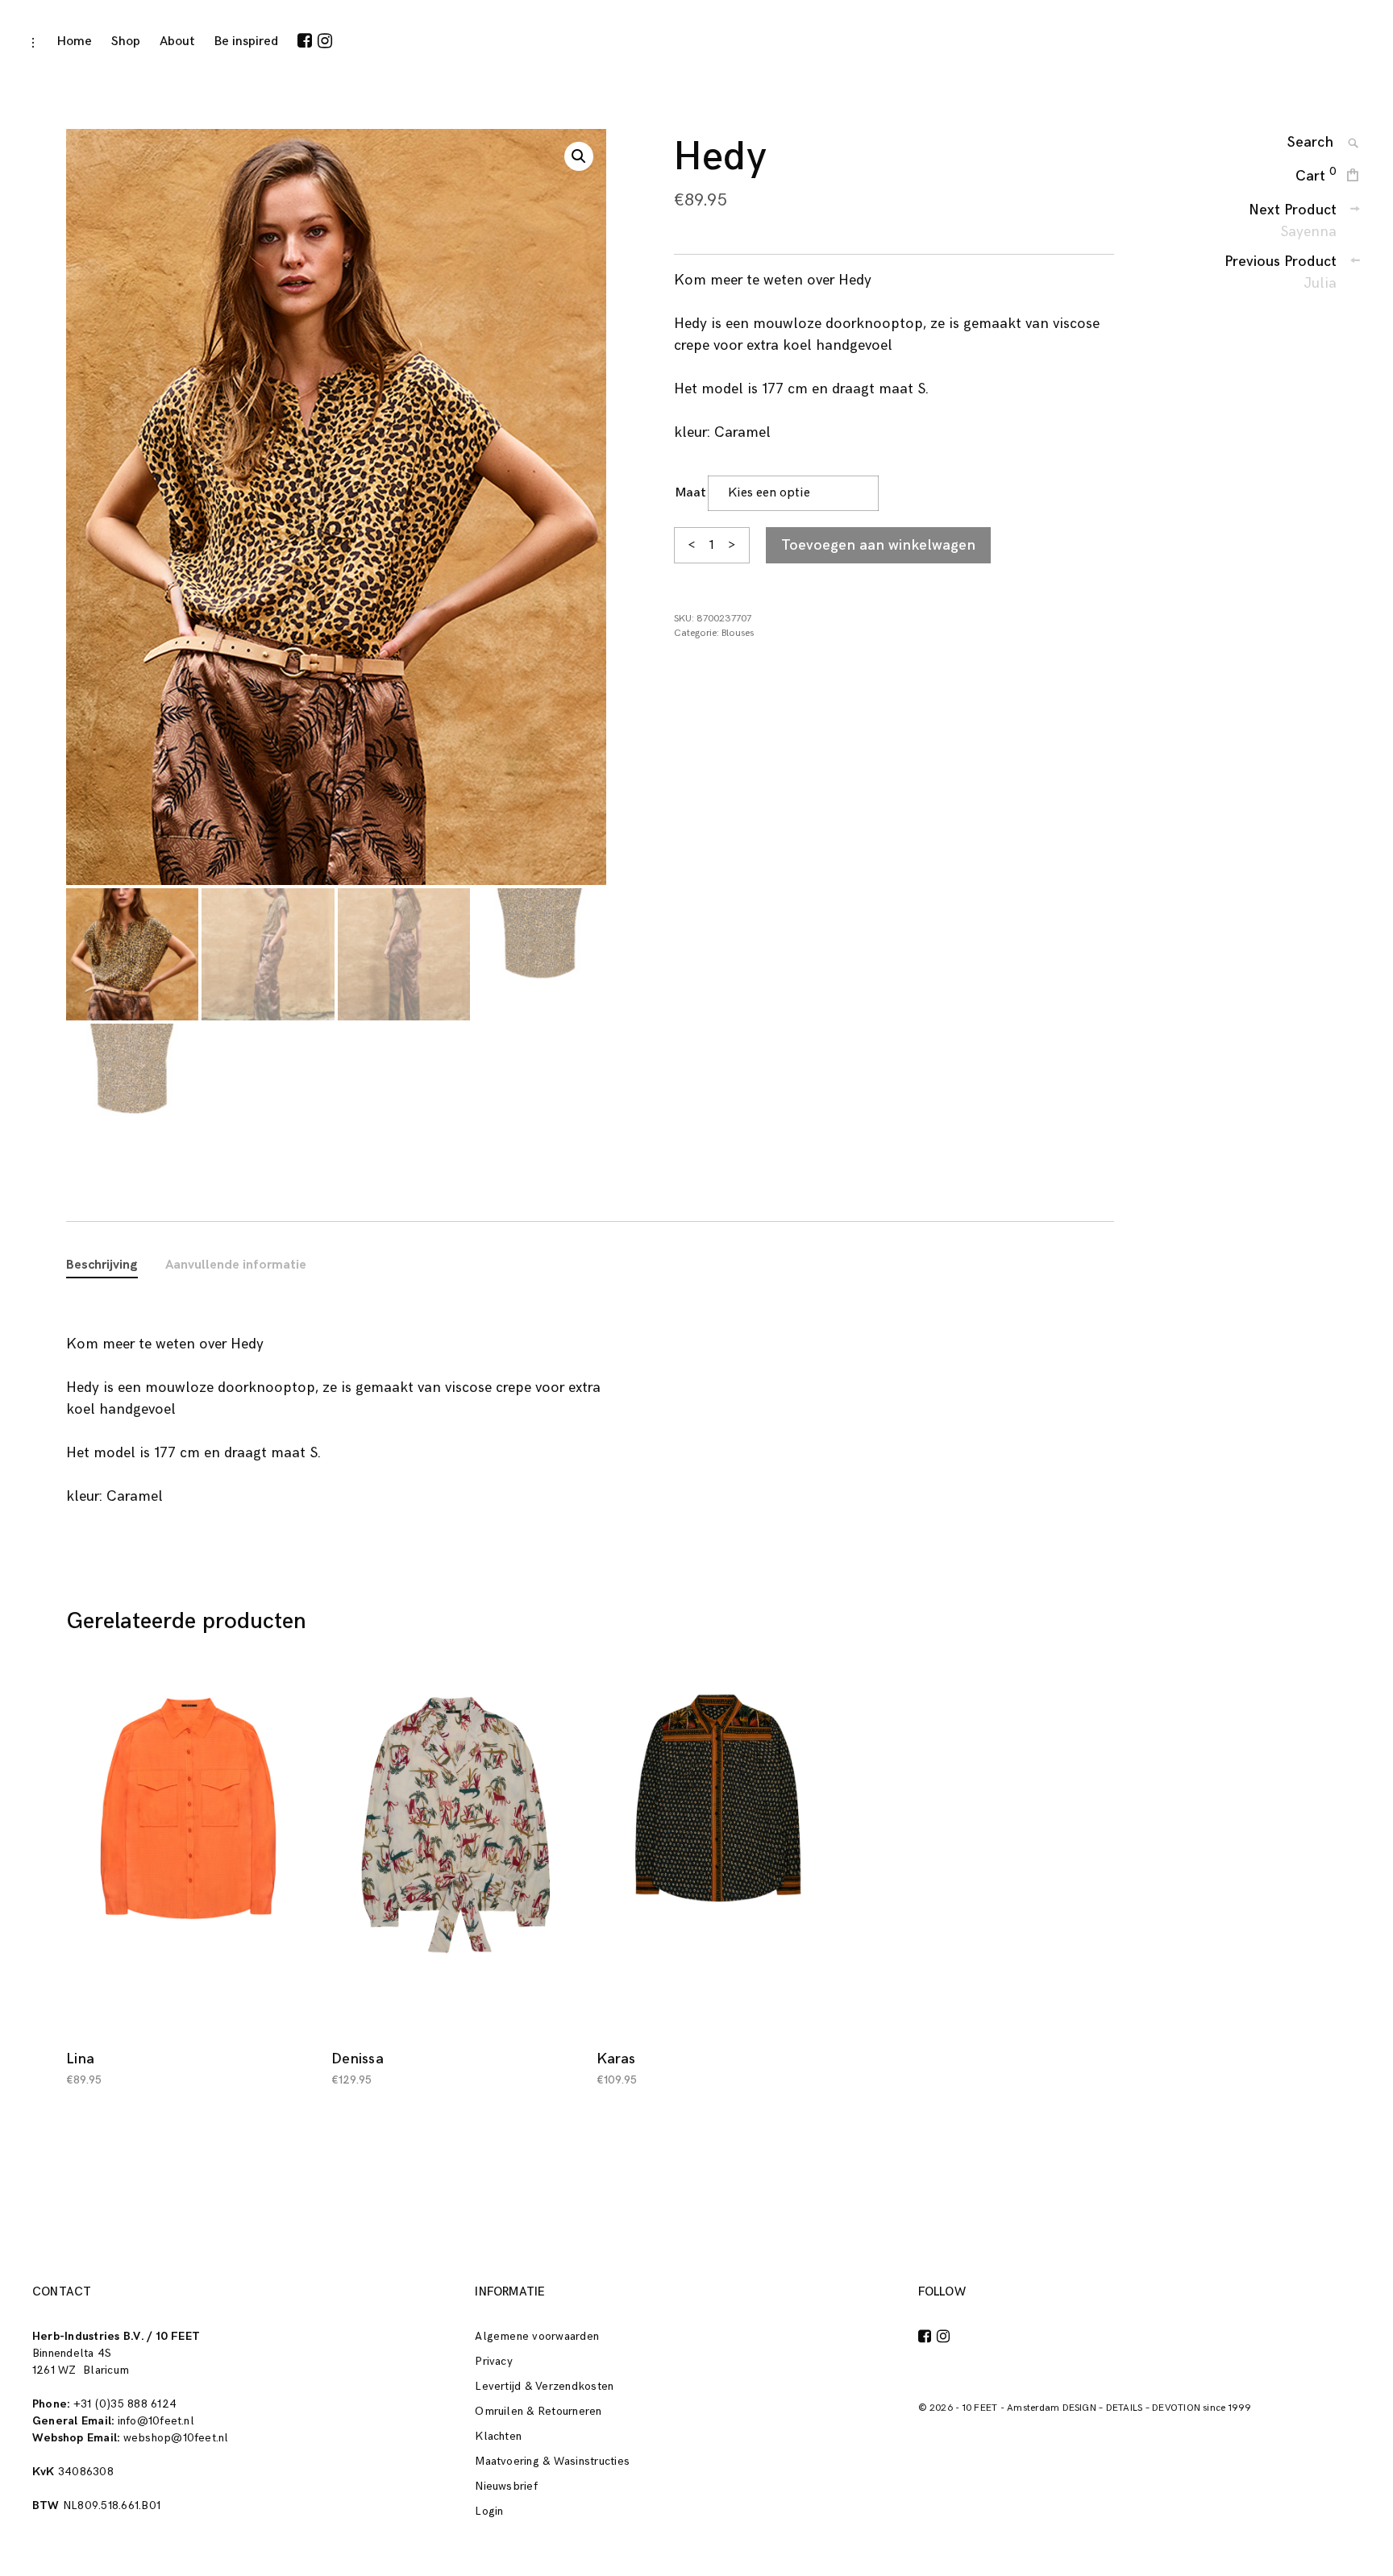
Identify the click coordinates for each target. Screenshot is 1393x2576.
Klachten (498, 2436)
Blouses (738, 633)
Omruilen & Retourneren (538, 2411)
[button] (579, 156)
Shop (126, 42)
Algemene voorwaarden (537, 2336)
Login (489, 2511)
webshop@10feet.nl (176, 2438)
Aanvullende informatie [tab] (236, 1265)
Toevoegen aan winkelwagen (878, 545)
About (177, 42)
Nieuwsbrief (506, 2486)
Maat (691, 493)
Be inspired (246, 42)
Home (75, 42)
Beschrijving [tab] (102, 1265)
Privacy (494, 2361)
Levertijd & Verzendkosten (544, 2386)
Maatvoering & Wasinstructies (552, 2461)
